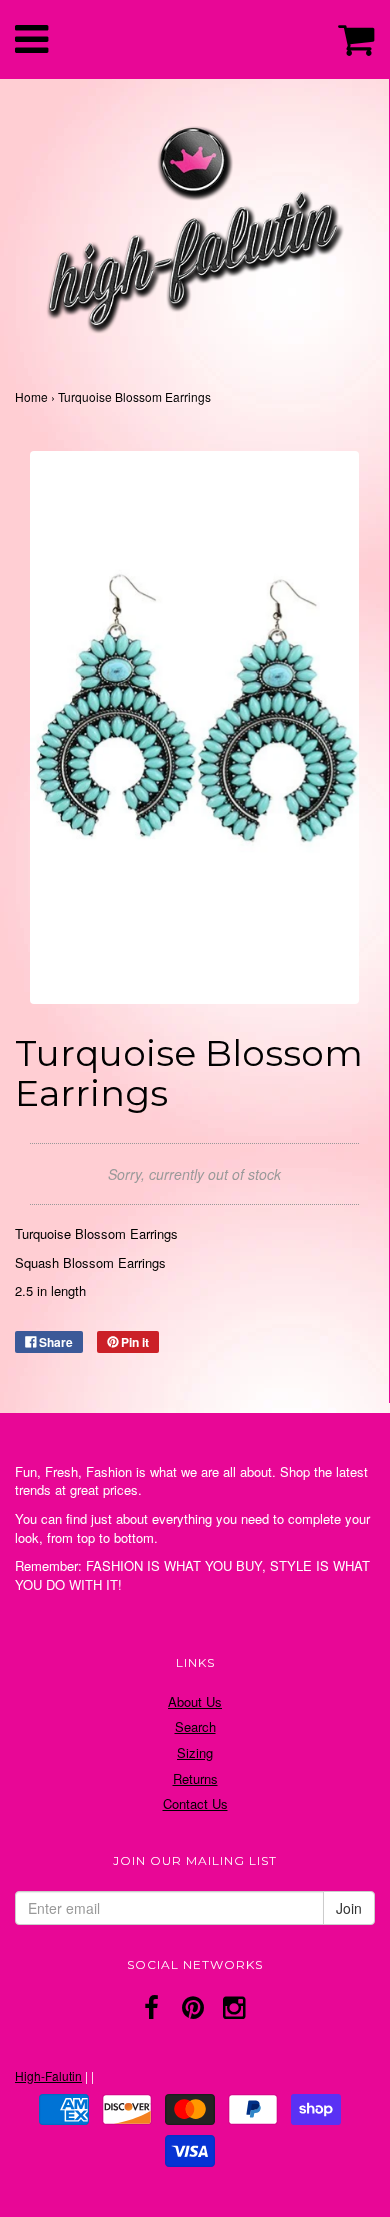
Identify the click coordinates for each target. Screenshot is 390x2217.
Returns (195, 1778)
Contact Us (195, 1803)
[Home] (194, 224)
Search (195, 1726)
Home (31, 396)
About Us (195, 1701)
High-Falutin (48, 2075)
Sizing (195, 1752)
